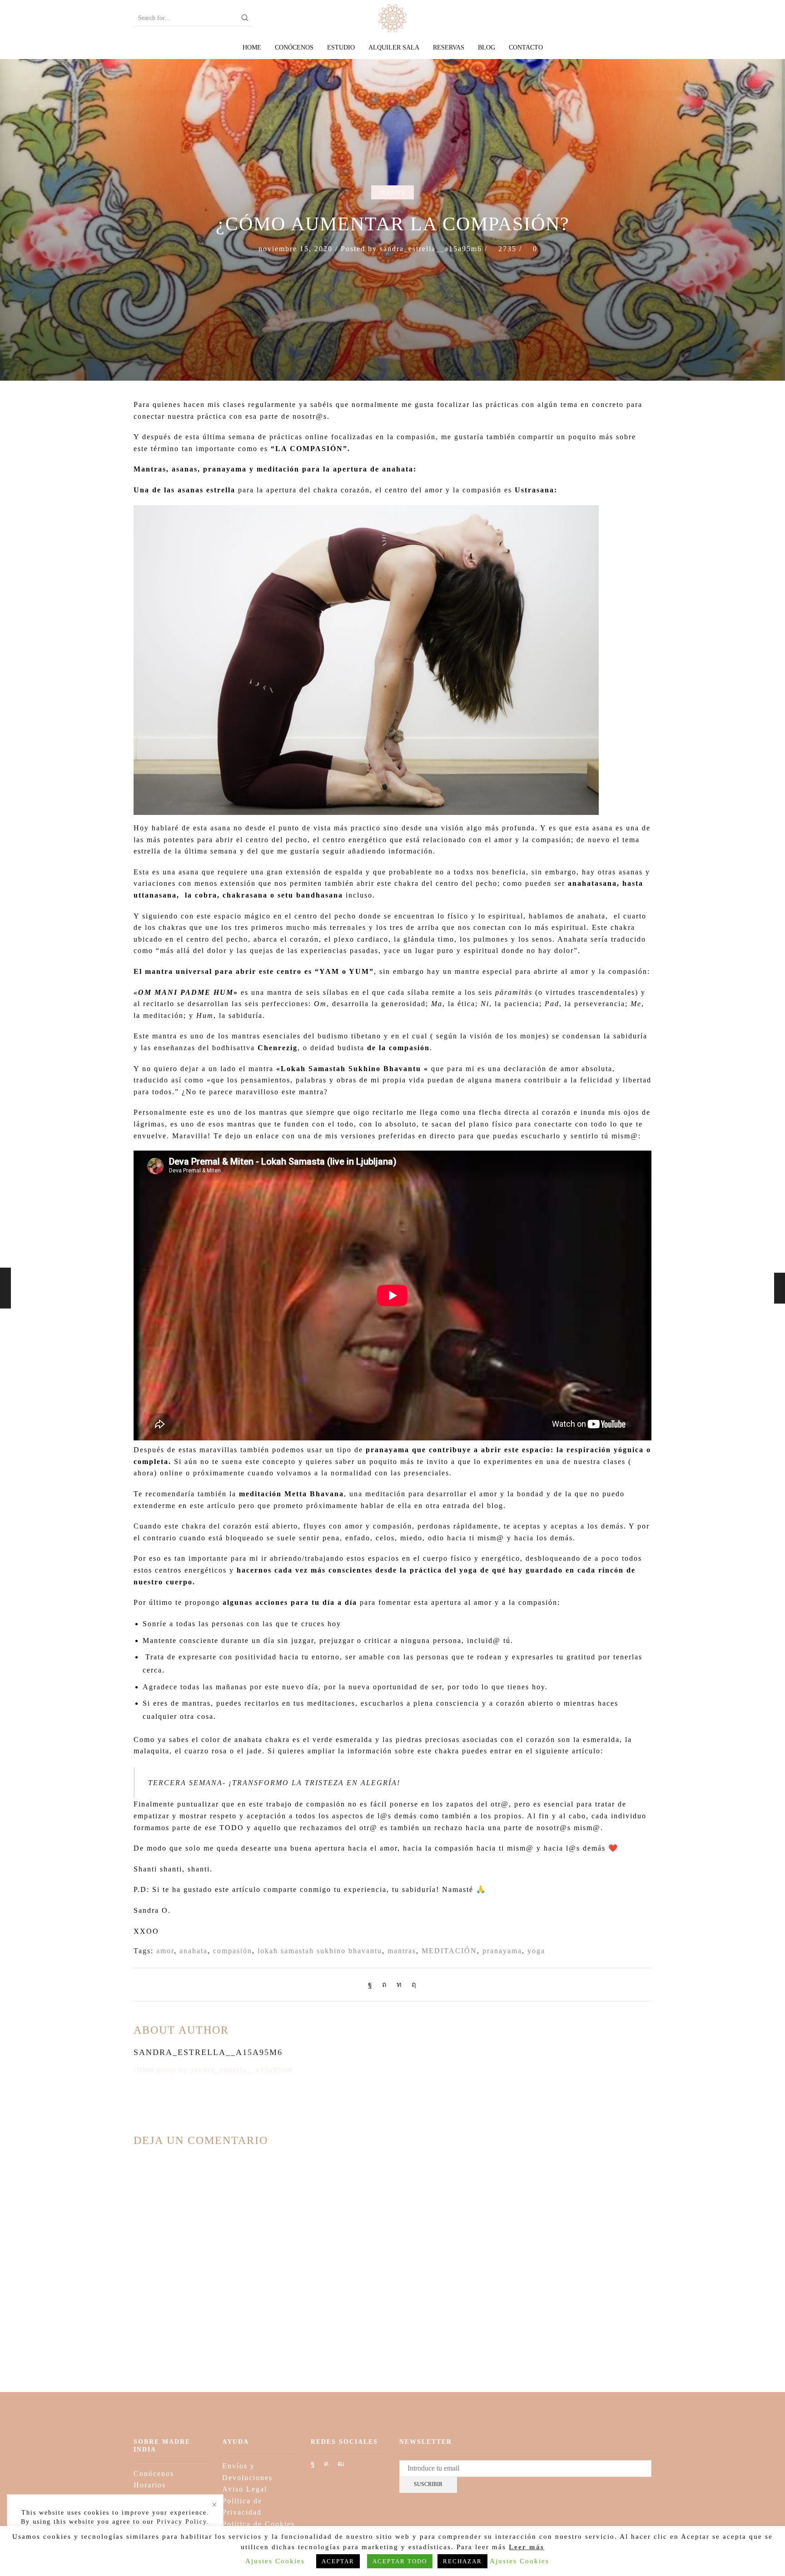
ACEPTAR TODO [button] (400, 2561)
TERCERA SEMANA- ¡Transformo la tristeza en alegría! (274, 1783)
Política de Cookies (258, 2524)
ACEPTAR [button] (338, 2561)
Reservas (449, 47)
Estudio (341, 47)
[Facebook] (373, 1984)
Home (252, 47)
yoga (536, 1951)
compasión (233, 1951)
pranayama (502, 1951)
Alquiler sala (394, 47)
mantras (402, 1951)
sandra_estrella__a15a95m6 (431, 249)
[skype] (412, 1984)
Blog (487, 47)
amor (165, 1951)
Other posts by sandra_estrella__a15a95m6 (213, 2070)
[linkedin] (400, 1984)
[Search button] (245, 18)
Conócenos (294, 47)
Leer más (527, 2547)
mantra (393, 192)
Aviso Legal (245, 2489)
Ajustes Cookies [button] (275, 2561)
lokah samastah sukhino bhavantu (320, 1951)
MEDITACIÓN (449, 1951)
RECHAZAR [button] (462, 2561)
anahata (194, 1951)
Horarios (150, 2485)
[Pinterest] (385, 1984)
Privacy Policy (182, 2522)
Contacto (526, 47)
